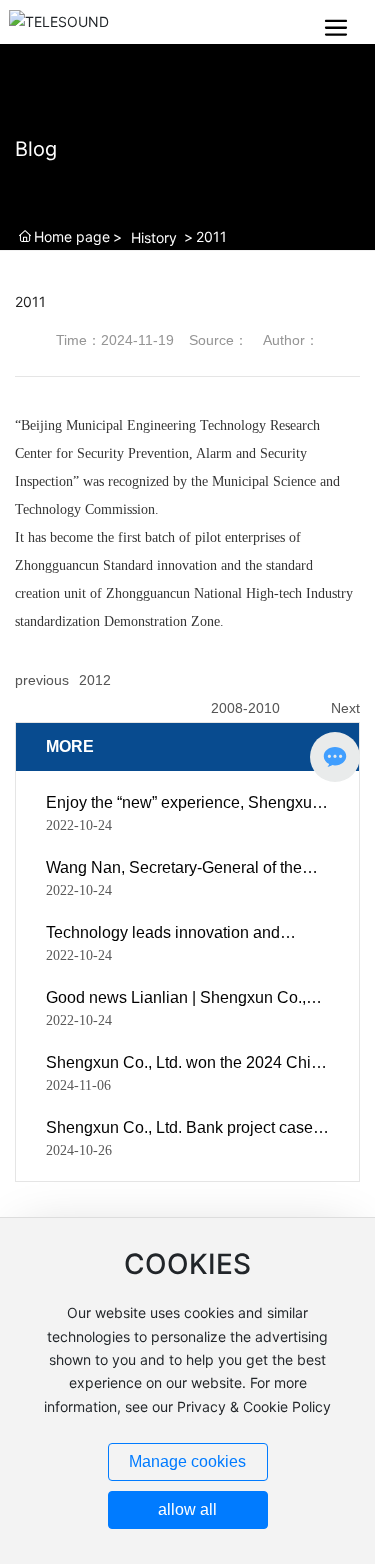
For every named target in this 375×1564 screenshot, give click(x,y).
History (154, 237)
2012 (95, 680)
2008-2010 (245, 708)
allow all (187, 1509)
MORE (70, 746)
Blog (36, 149)
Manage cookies (187, 1461)
